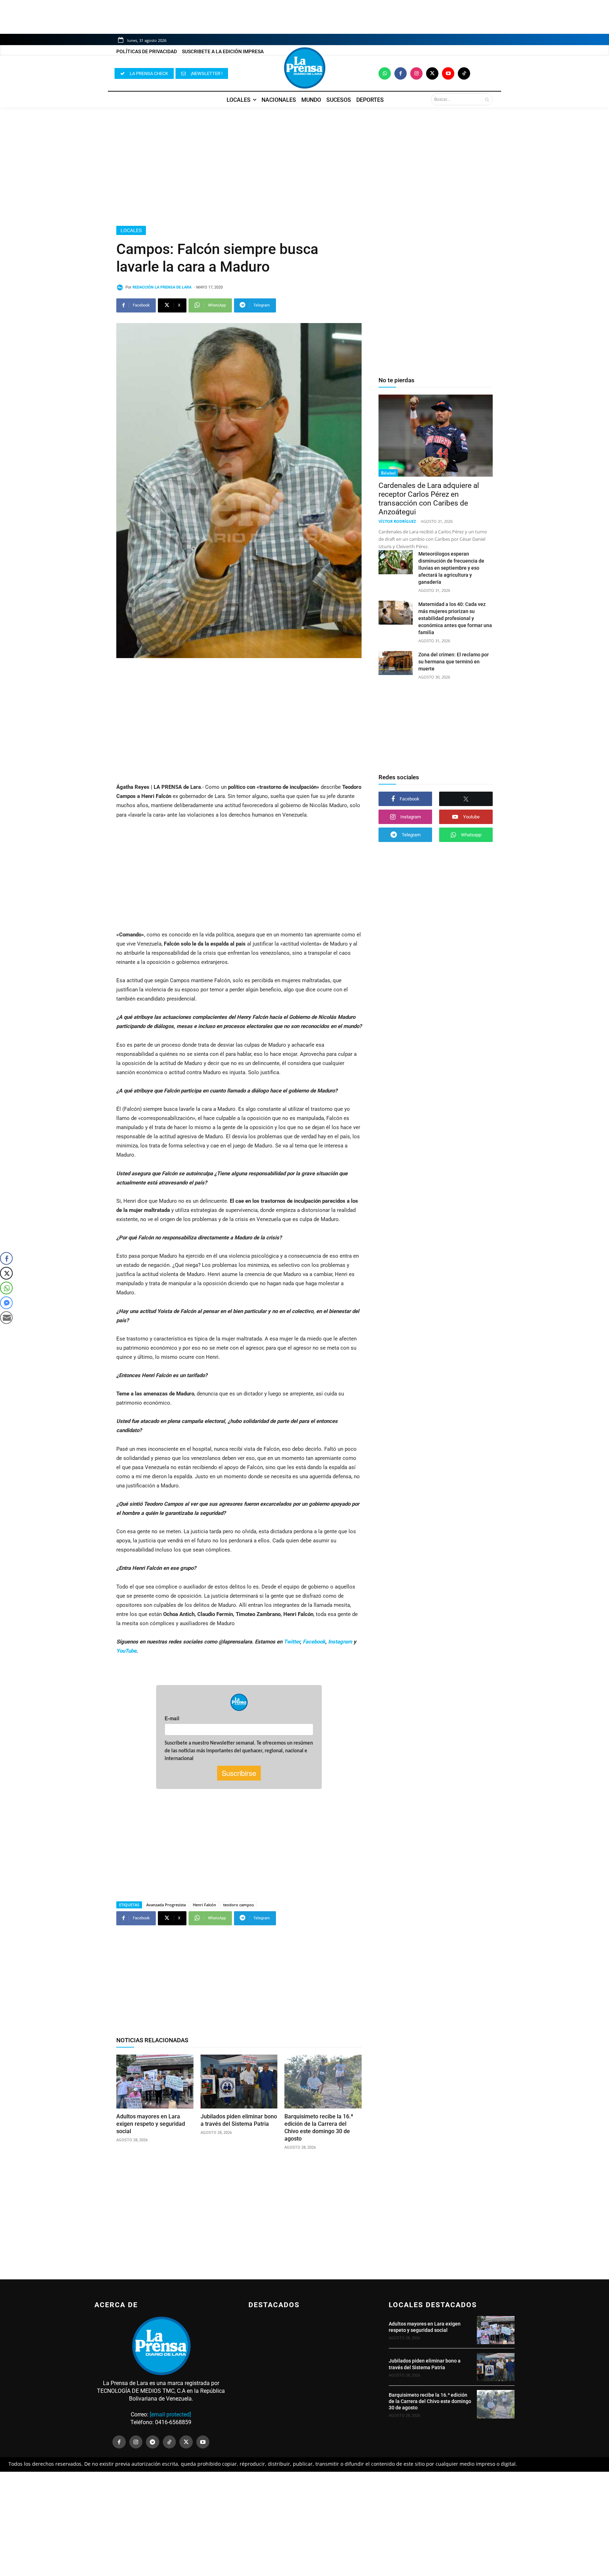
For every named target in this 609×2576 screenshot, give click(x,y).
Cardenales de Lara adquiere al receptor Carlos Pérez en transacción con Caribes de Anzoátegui (429, 499)
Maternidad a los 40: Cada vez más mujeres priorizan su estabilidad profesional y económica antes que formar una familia (455, 618)
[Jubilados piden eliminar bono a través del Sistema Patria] (239, 2082)
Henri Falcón (204, 1905)
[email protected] (170, 2414)
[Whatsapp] (385, 73)
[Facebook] (401, 73)
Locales (131, 230)
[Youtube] (448, 73)
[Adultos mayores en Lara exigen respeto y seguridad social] (155, 2082)
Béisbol (388, 473)
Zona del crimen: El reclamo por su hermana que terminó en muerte (454, 662)
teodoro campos (238, 1905)
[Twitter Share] (6, 1273)
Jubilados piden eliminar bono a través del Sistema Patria (239, 2120)
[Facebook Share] (6, 1258)
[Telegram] (153, 2442)
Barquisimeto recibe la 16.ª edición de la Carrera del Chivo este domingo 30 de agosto (319, 2127)
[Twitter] (432, 73)
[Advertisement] (304, 167)
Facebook (314, 1642)
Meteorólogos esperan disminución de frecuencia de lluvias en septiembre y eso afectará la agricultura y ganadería (451, 568)
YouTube (126, 1651)
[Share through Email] (6, 1318)
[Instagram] (416, 73)
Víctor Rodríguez (397, 521)
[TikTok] (170, 2442)
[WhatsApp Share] (6, 1288)
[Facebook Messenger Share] (6, 1303)
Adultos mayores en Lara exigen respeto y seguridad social (151, 2124)
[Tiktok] (464, 73)
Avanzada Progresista (166, 1905)
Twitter (292, 1642)
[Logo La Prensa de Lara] (304, 68)
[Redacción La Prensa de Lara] (121, 287)
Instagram (340, 1642)
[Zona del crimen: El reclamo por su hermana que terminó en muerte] (396, 663)
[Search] (487, 99)
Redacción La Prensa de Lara (162, 287)
